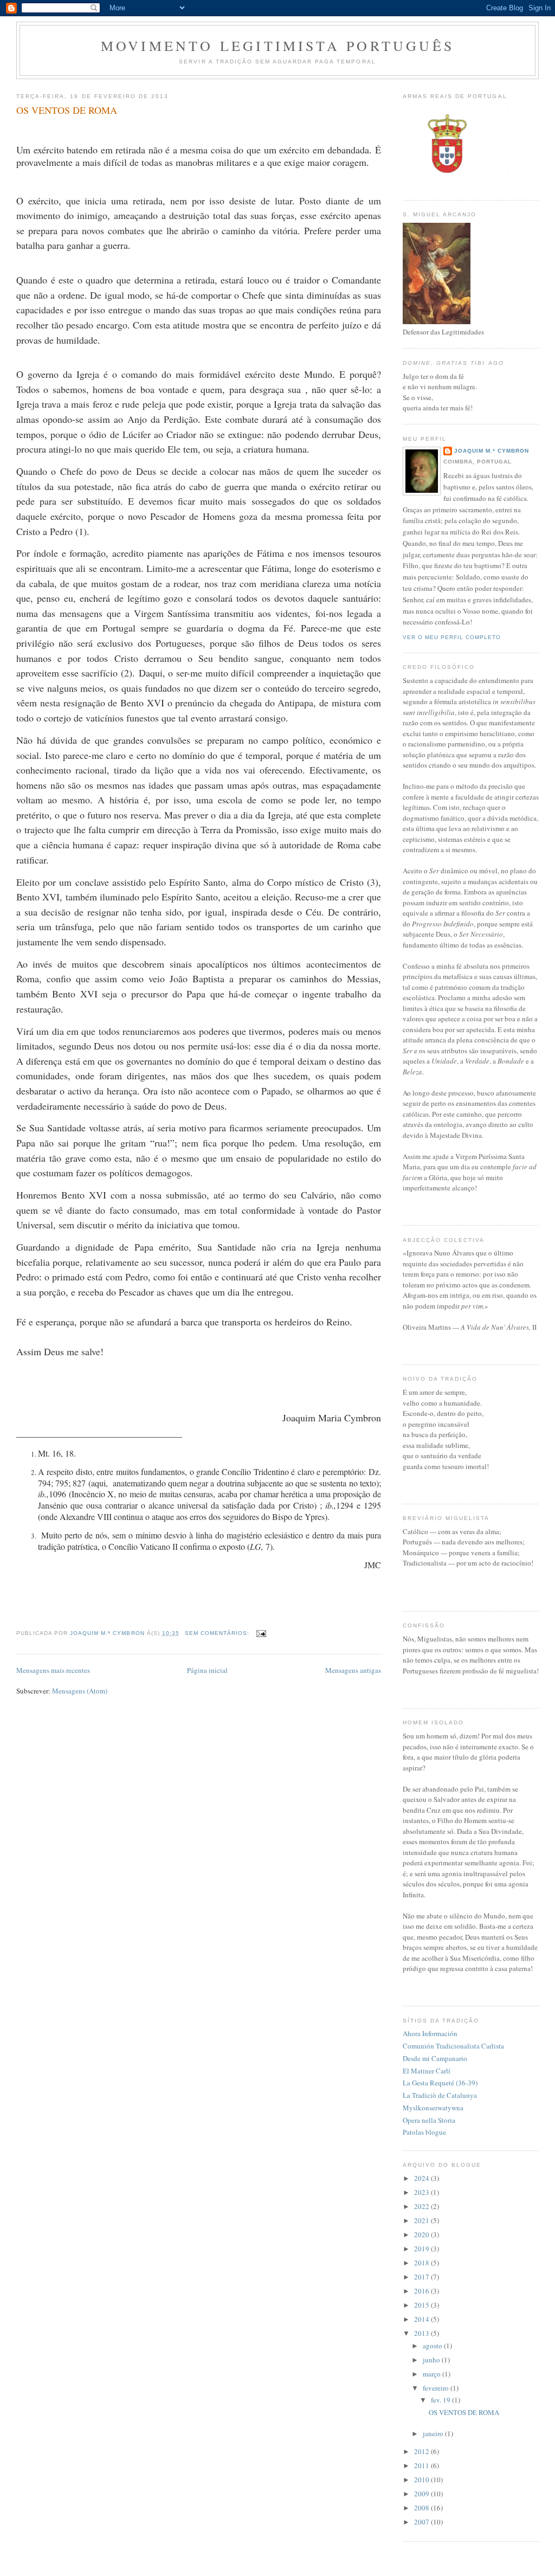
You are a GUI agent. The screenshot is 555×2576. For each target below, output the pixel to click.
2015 (422, 2305)
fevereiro (437, 2388)
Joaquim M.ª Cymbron (492, 451)
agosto (433, 2346)
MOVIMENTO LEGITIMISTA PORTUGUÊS (277, 46)
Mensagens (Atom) (80, 1691)
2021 (422, 2220)
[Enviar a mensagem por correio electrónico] (261, 1633)
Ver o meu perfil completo (452, 637)
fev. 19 (441, 2400)
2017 (422, 2277)
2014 (422, 2319)
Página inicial (207, 1670)
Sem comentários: (218, 1633)
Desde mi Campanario (435, 2058)
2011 (422, 2465)
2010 (422, 2480)
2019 (422, 2249)
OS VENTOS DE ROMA (67, 110)
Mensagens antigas (353, 1670)
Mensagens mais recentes (53, 1670)
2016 (422, 2291)
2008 (422, 2508)
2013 (422, 2333)
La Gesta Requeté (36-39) (440, 2083)
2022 (422, 2206)
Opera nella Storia (429, 2120)
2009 (422, 2494)
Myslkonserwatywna (433, 2108)
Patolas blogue (424, 2132)
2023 (422, 2192)
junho (432, 2360)
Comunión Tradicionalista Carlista (453, 2046)
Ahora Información (430, 2033)
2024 (422, 2178)
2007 (422, 2522)
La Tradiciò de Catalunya (440, 2095)
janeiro (434, 2433)
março (433, 2374)
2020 (422, 2234)
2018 (422, 2263)
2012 (422, 2451)
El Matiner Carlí (427, 2071)
